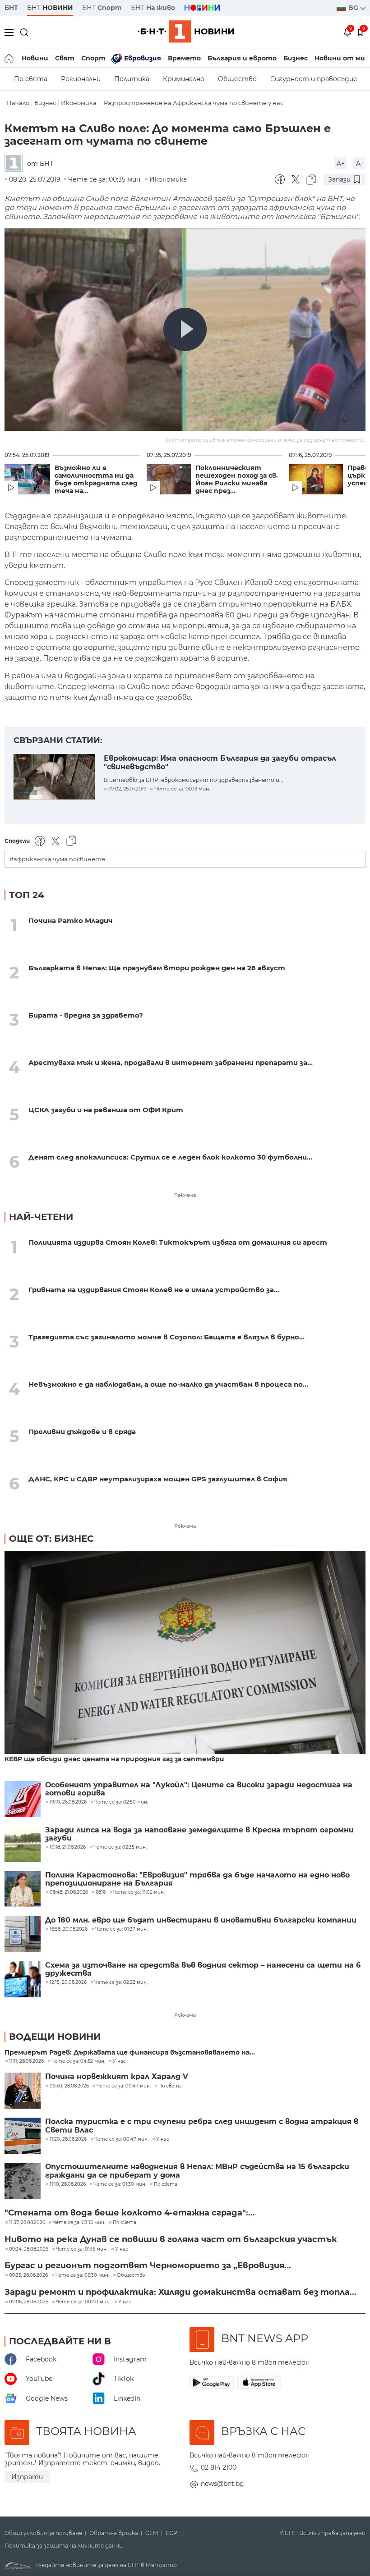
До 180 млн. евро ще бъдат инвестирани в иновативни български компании (201, 1920)
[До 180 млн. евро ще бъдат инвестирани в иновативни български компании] (23, 1934)
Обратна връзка (114, 2533)
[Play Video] (185, 329)
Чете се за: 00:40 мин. (83, 2302)
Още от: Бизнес (51, 1539)
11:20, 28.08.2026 (68, 2139)
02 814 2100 (219, 2467)
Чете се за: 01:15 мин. (82, 2249)
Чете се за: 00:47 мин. (124, 2086)
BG (354, 8)
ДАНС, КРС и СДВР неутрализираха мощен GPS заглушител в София (158, 1479)
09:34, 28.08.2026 (29, 2249)
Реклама (185, 1195)
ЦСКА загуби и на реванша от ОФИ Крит (106, 1110)
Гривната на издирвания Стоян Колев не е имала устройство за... (154, 1290)
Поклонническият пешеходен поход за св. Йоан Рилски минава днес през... (237, 480)
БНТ (11, 8)
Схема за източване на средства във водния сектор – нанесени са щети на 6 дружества (203, 1969)
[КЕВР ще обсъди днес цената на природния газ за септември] (185, 1653)
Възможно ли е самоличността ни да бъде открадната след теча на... (96, 480)
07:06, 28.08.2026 (29, 2302)
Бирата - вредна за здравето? (86, 1015)
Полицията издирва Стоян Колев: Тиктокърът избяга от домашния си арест (178, 1242)
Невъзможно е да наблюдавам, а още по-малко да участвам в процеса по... (168, 1384)
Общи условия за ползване (43, 2533)
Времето (184, 58)
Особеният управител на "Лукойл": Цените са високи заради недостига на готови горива (199, 1789)
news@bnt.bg (222, 2484)
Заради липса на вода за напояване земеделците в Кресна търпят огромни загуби (199, 1834)
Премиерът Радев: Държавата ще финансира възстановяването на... (130, 2053)
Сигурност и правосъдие (314, 79)
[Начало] (10, 58)
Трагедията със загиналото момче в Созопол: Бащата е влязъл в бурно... (166, 1337)
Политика (132, 79)
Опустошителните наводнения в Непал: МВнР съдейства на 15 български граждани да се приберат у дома (197, 2171)
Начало (18, 103)
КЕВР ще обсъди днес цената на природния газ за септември (114, 1759)
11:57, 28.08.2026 (27, 2223)
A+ (341, 164)
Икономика (79, 103)
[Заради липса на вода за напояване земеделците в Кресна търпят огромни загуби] (23, 1844)
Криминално (184, 79)
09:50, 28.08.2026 (69, 2086)
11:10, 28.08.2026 (68, 2184)
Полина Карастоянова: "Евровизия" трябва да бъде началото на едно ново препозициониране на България (197, 1879)
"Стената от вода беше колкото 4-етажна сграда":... (130, 2213)
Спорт (93, 58)
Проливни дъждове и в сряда (82, 1432)
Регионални (81, 79)
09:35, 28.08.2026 (28, 2275)
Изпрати (27, 2477)
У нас (119, 2061)
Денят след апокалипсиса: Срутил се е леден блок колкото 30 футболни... (170, 1157)
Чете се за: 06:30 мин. (82, 2275)
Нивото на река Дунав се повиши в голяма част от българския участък (171, 2239)
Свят (65, 58)
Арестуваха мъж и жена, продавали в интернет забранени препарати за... (171, 1062)
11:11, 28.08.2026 (26, 2061)
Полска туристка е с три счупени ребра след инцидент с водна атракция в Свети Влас (202, 2126)
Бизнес (296, 58)
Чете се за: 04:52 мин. (78, 2061)
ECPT (173, 2533)
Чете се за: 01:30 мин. (120, 2184)
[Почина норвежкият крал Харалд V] (23, 2091)
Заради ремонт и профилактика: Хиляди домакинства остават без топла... (180, 2292)
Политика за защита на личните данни (64, 2546)
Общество (237, 79)
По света (31, 79)
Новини (35, 58)
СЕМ (152, 2533)
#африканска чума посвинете (57, 859)
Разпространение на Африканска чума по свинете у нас (194, 103)
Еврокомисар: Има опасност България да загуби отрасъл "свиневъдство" (220, 763)
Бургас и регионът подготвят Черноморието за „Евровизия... (148, 2265)
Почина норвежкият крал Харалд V (117, 2077)
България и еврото (242, 58)
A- (359, 164)
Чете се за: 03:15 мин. (79, 2223)
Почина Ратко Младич (71, 920)
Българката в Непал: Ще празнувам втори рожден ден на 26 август (157, 968)
